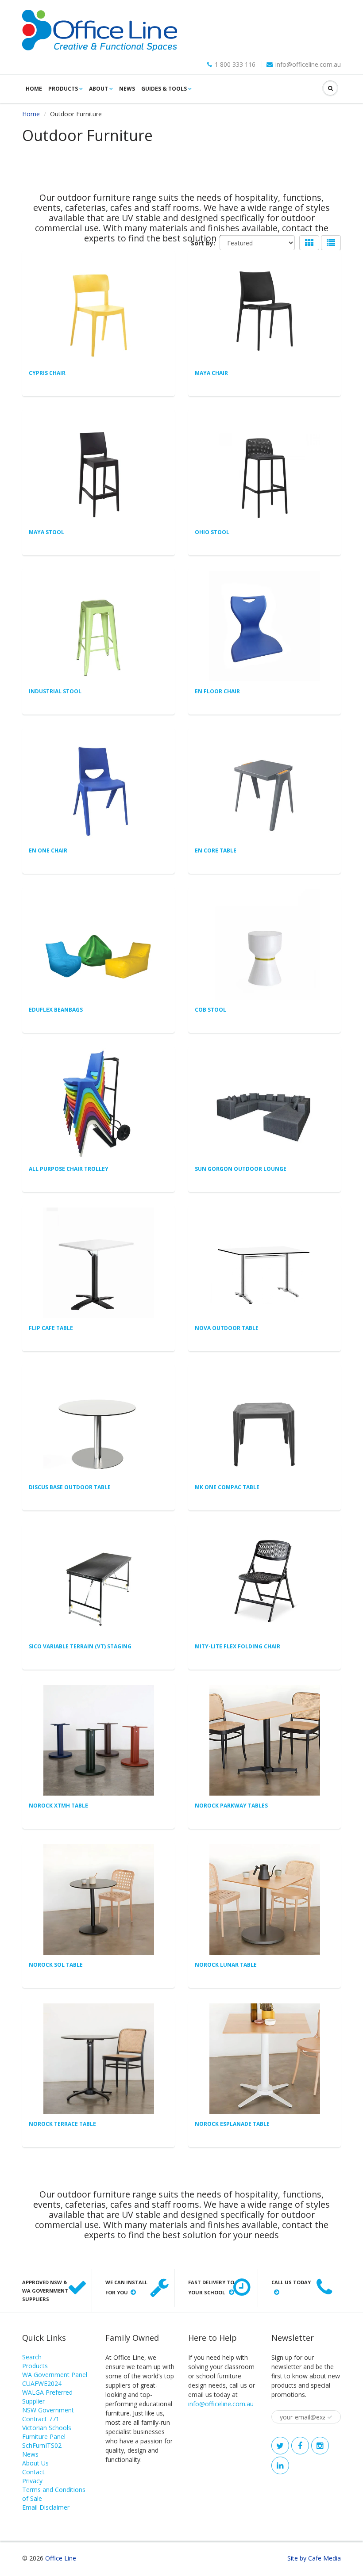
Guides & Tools (164, 89)
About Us (35, 2463)
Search (32, 2357)
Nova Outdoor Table (227, 1328)
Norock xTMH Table (58, 1806)
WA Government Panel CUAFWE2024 (55, 2379)
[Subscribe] (330, 2417)
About (98, 89)
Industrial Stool (55, 691)
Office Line (61, 2558)
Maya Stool (46, 532)
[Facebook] (300, 2446)
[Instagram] (320, 2446)
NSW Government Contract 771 (48, 2414)
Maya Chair (211, 373)
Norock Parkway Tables (231, 1806)
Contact (33, 2472)
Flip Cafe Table (51, 1328)
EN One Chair (48, 850)
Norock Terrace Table (62, 2124)
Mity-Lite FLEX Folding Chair (237, 1646)
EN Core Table (216, 850)
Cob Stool (210, 1010)
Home (34, 89)
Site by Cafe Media (314, 2558)
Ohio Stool (212, 532)
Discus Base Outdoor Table (70, 1487)
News (127, 89)
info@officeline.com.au (308, 65)
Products (63, 89)
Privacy (32, 2481)
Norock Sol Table (56, 1965)
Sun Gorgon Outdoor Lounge (241, 1169)
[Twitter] (280, 2446)
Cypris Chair (47, 373)
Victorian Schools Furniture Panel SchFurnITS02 (47, 2436)
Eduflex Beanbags (56, 1010)
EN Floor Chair (217, 691)
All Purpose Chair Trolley (69, 1169)
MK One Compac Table (227, 1487)
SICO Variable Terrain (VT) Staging (80, 1646)
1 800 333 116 (235, 65)
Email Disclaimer (46, 2507)
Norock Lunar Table (226, 1965)
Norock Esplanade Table (232, 2124)
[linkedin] (280, 2465)
